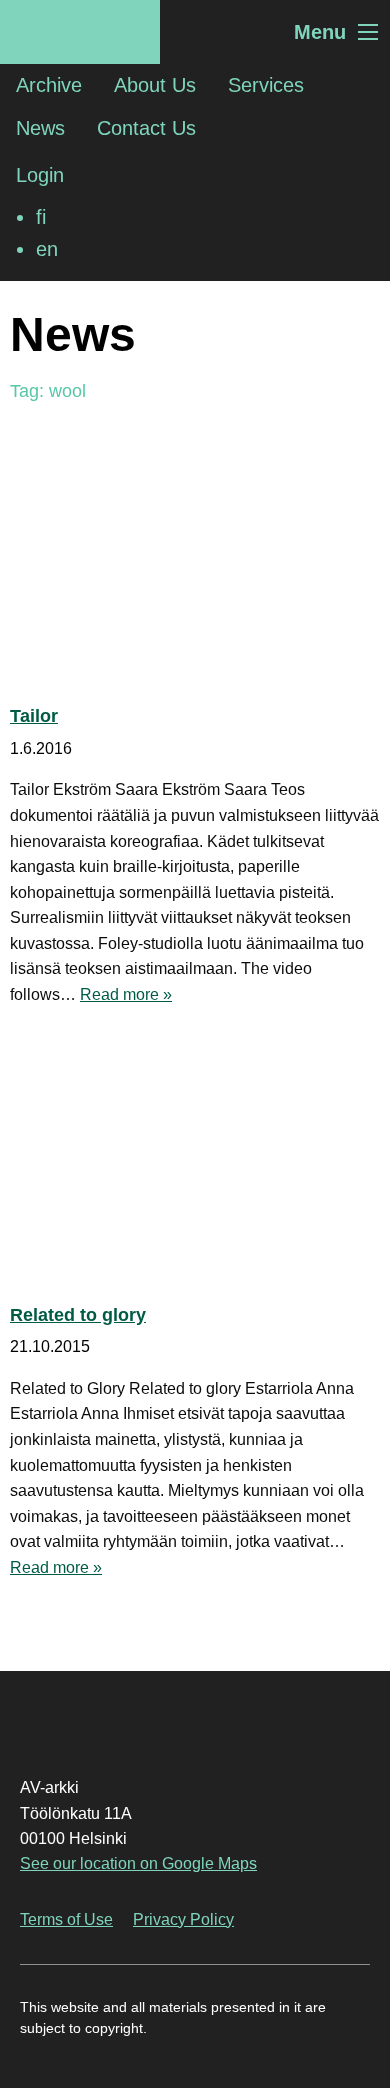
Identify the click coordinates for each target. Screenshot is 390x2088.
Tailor (34, 716)
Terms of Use (66, 1919)
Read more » (126, 994)
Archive (49, 85)
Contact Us (146, 128)
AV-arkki (80, 32)
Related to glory (78, 1315)
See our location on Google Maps (138, 1863)
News (40, 128)
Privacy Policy (183, 1919)
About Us (155, 85)
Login (40, 175)
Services (266, 85)
